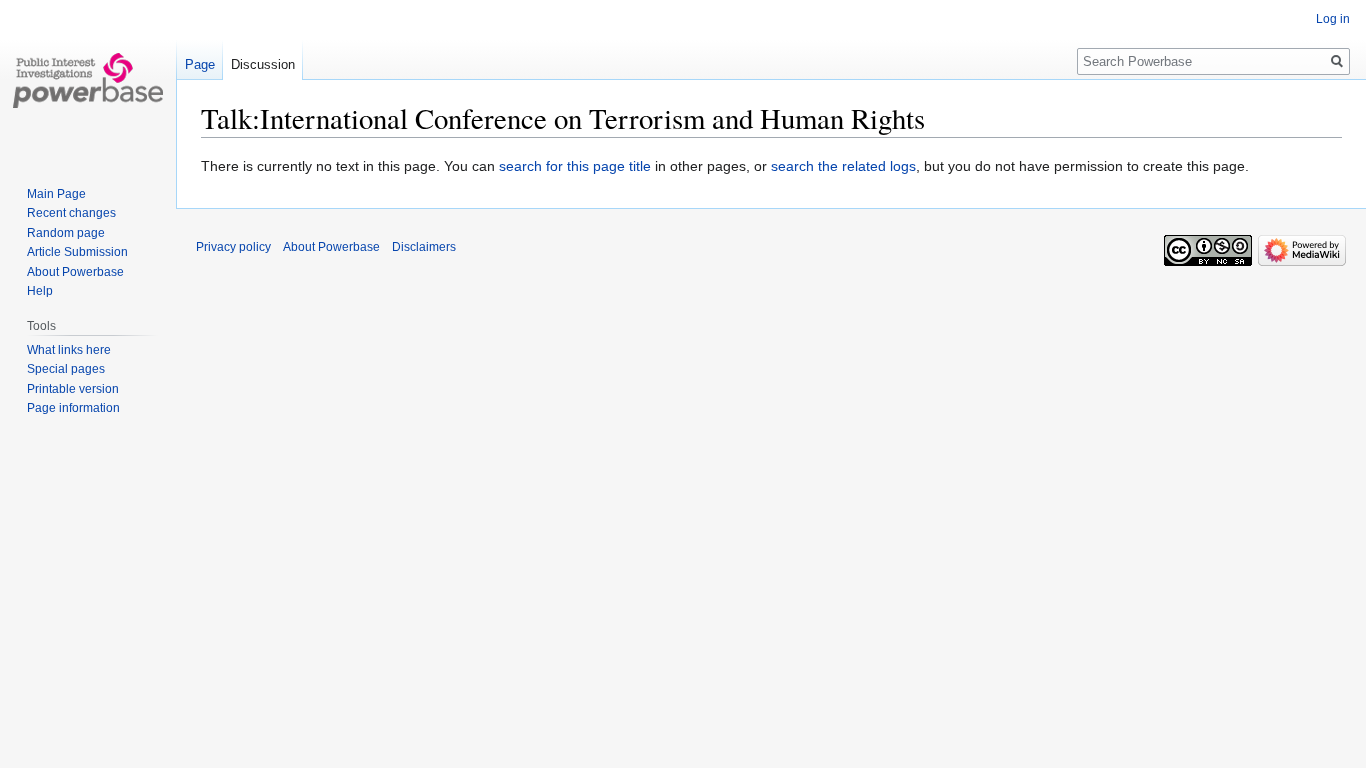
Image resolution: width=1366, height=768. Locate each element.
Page (200, 64)
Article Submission (77, 252)
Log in (1333, 19)
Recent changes (71, 213)
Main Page (56, 194)
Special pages (66, 369)
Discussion (263, 64)
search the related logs (843, 166)
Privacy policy (233, 247)
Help (40, 291)
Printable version (73, 389)
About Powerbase (75, 272)
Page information (73, 408)
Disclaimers (424, 247)
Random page (66, 233)
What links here (69, 350)
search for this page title (575, 166)
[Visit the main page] (88, 80)
